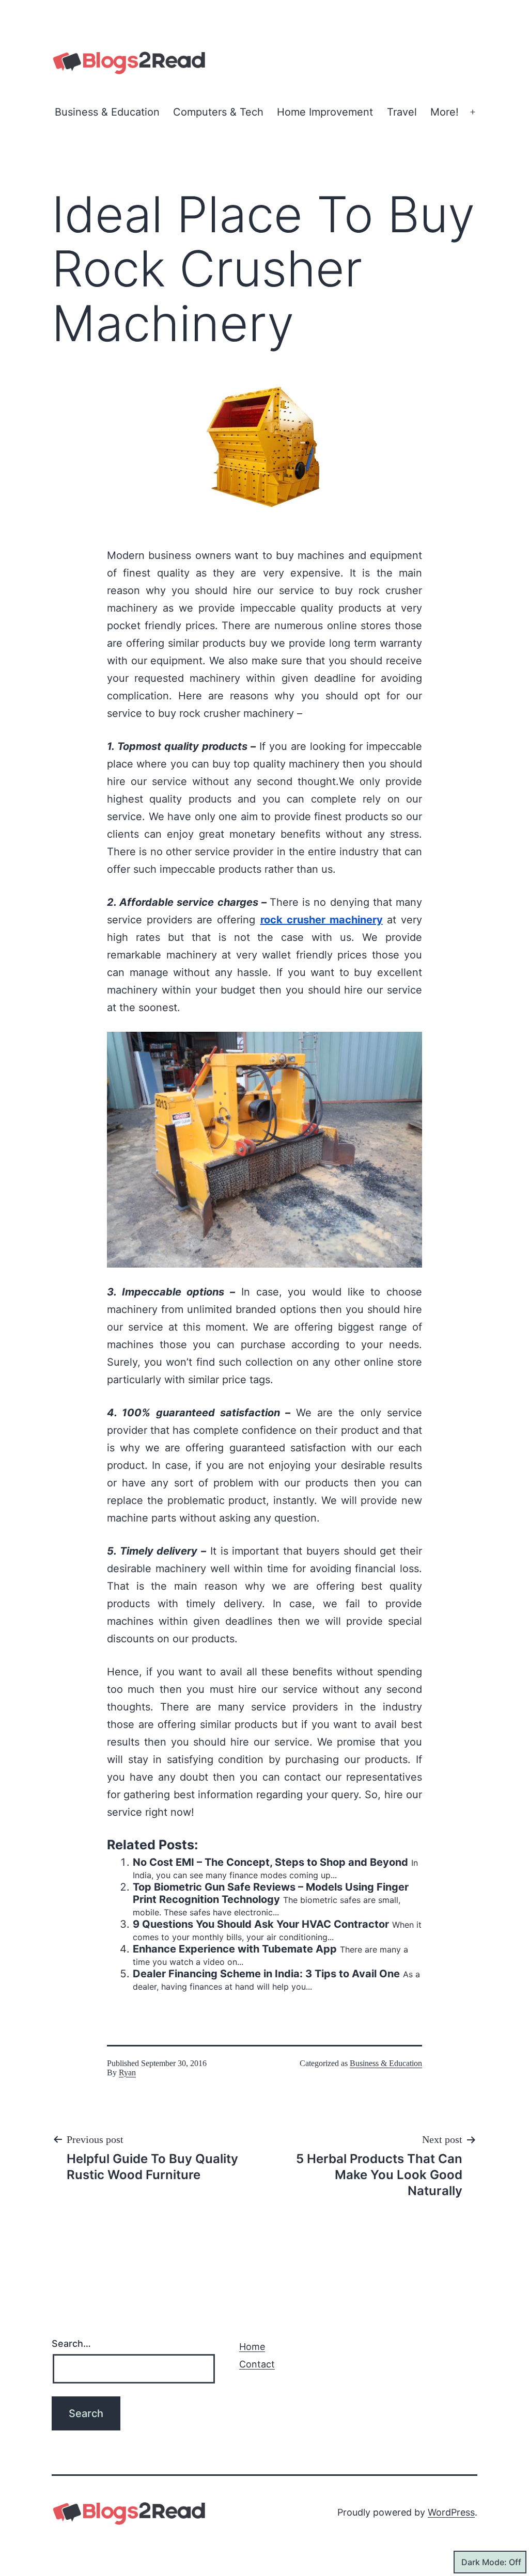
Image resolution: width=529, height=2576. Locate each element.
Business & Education (107, 112)
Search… (71, 2343)
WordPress (451, 2512)
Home (252, 2347)
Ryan (127, 2073)
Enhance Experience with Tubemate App (235, 1949)
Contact (257, 2364)
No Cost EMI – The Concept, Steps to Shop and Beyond (270, 1862)
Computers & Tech (218, 112)
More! (445, 112)
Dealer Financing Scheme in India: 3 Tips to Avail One (266, 1974)
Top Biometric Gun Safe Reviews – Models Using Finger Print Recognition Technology (271, 1893)
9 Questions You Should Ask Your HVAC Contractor (261, 1924)
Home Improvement (325, 112)
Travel (402, 112)
